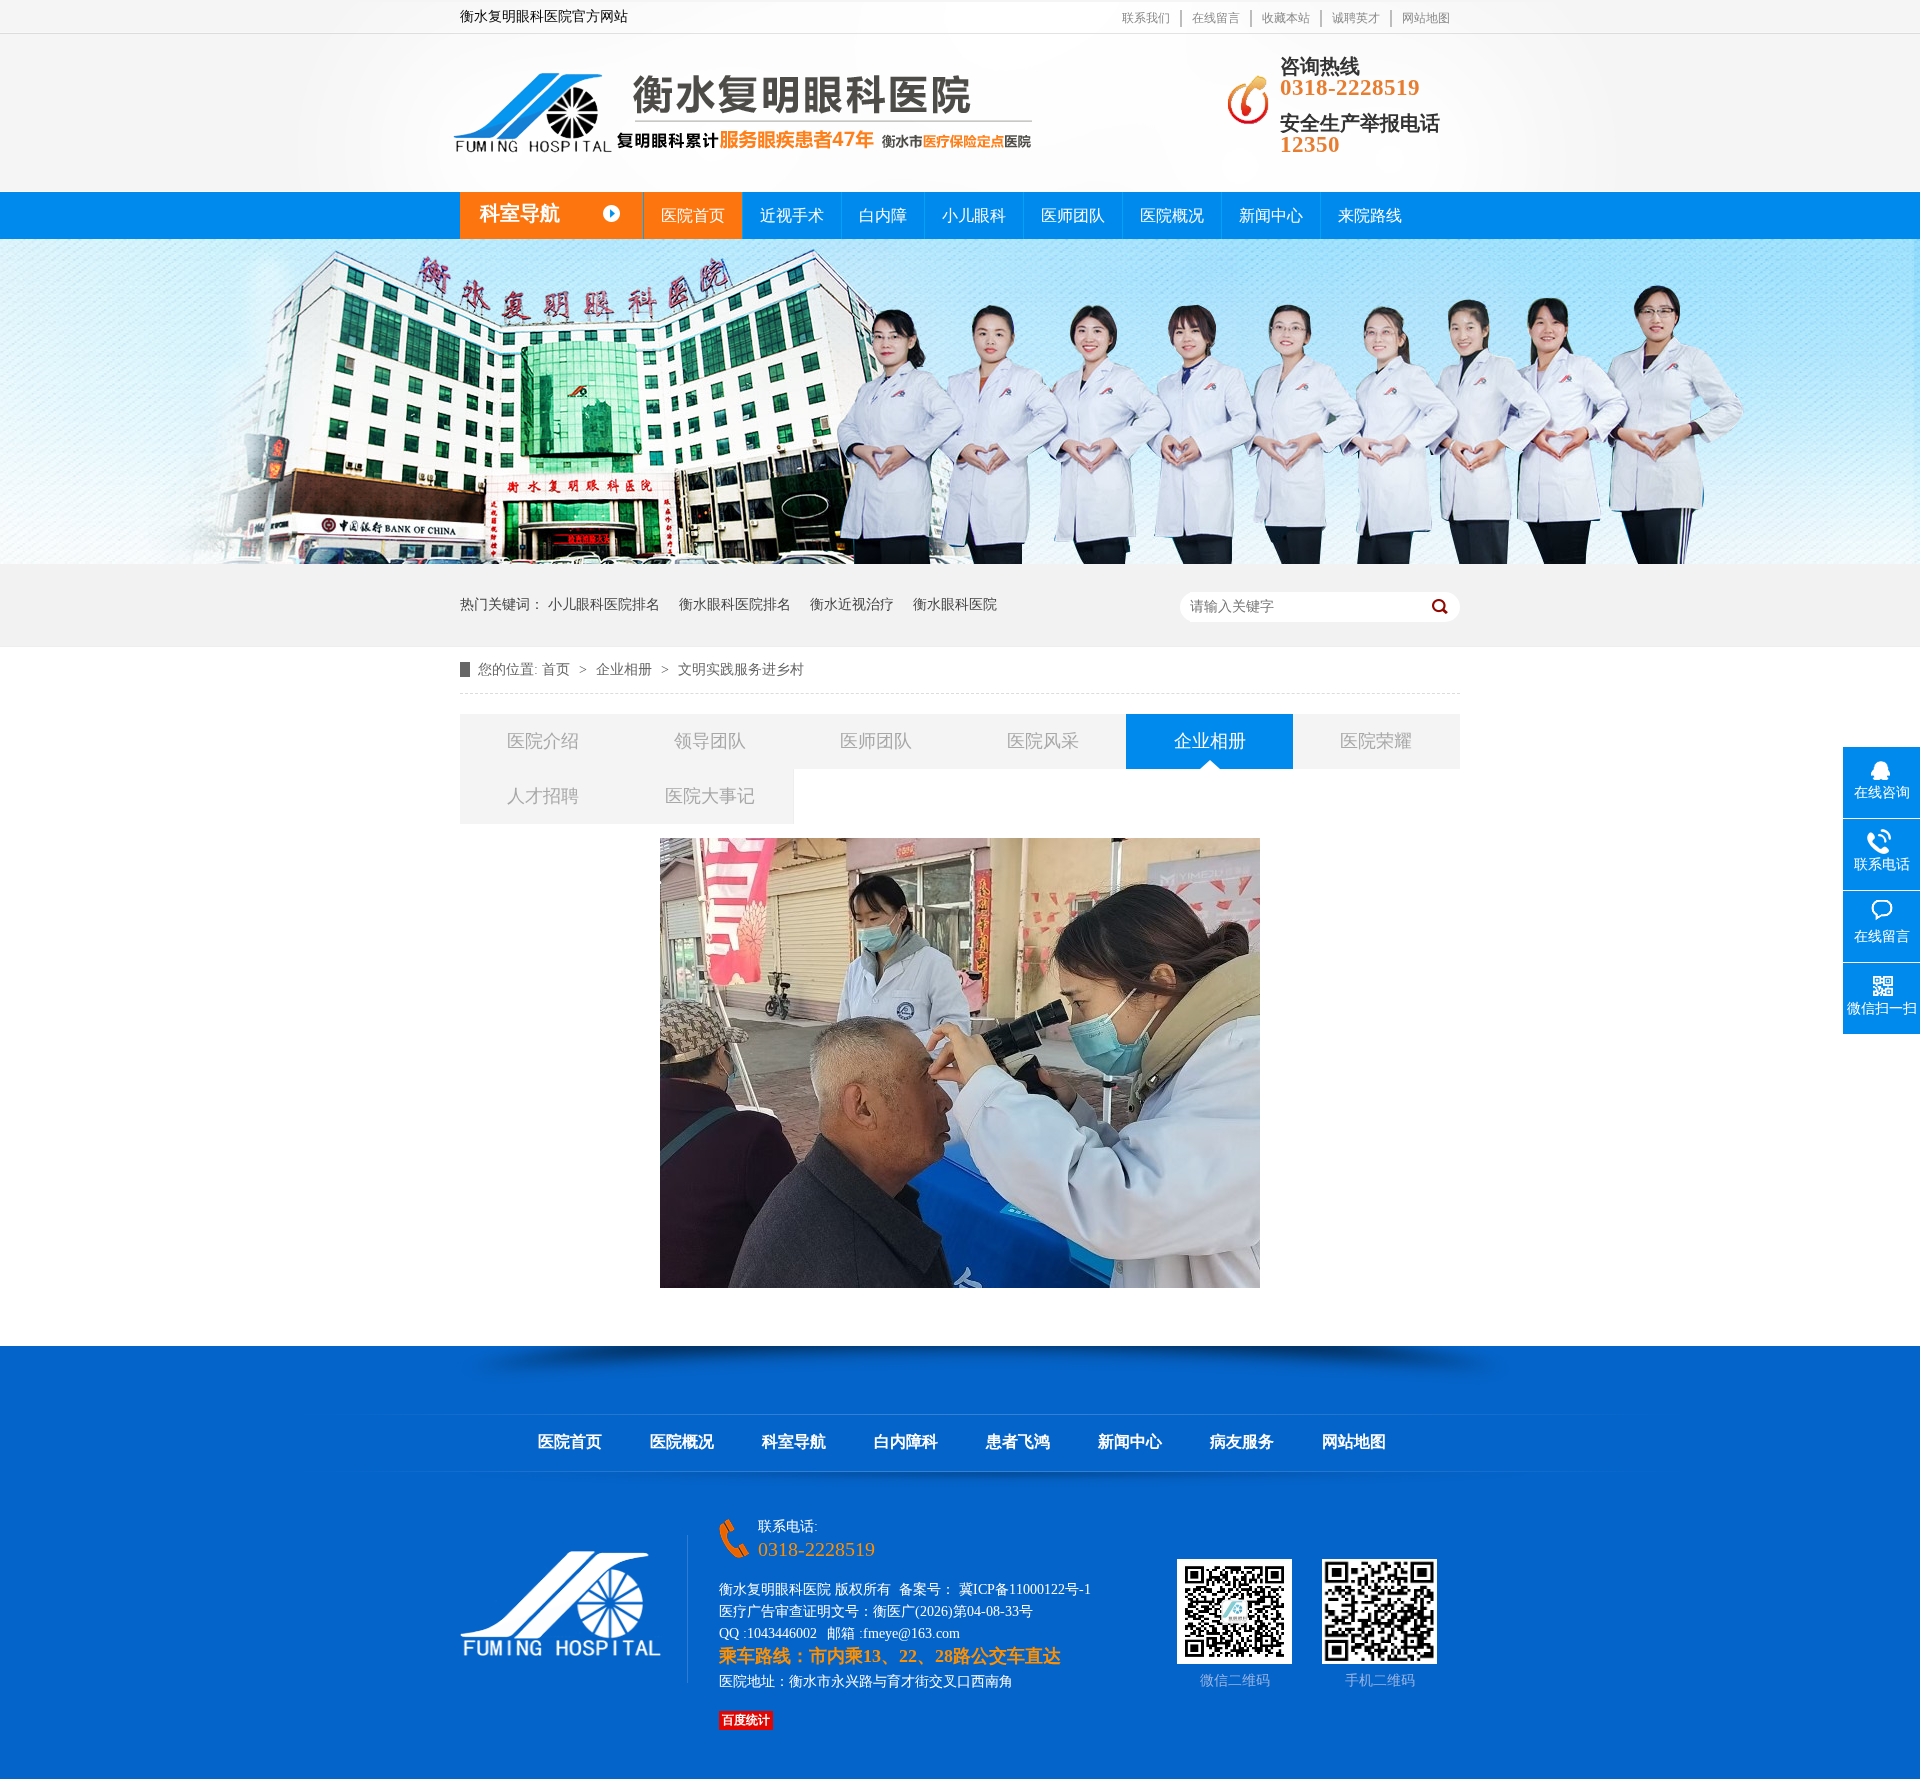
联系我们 (1146, 18)
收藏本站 (1286, 18)
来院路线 (1370, 215)
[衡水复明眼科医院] (561, 1652)
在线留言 (1216, 18)
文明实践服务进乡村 (741, 669)
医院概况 (1172, 215)
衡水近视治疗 (852, 604)
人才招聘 (543, 796)
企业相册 (626, 669)
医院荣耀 (1376, 741)
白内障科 (906, 1441)
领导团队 (710, 741)
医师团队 (1073, 215)
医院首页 (693, 215)
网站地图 (1426, 18)
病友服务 (1242, 1441)
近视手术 (792, 215)
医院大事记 (710, 796)
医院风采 (1043, 741)
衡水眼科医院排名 (735, 604)
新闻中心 (1271, 215)
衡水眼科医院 (955, 604)
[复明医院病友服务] (960, 559)
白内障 (883, 215)
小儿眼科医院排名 (604, 604)
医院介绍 (543, 741)
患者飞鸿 (1018, 1441)
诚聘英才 (1356, 18)
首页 (558, 669)
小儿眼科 (974, 215)
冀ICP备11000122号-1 (1025, 1589)
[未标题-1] (743, 153)
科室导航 (794, 1441)
